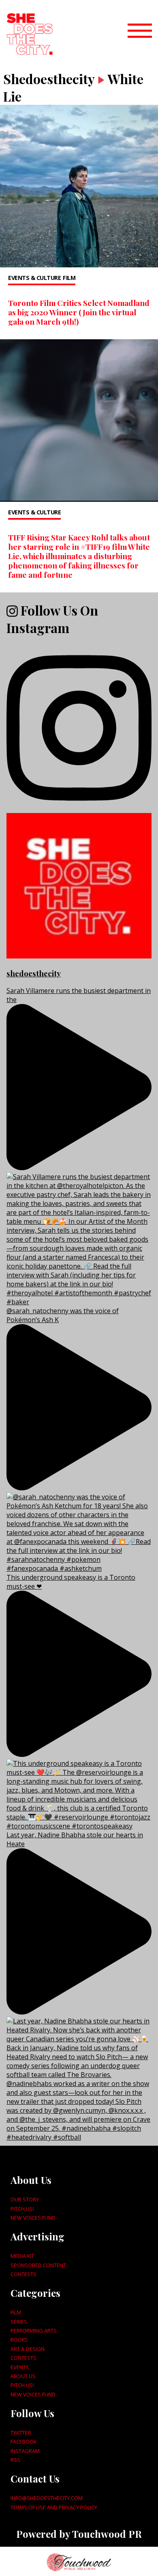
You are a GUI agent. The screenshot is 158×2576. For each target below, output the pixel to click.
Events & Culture (34, 278)
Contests (23, 2274)
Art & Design (28, 2349)
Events (20, 2367)
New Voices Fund (33, 2218)
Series (19, 2322)
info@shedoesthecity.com (47, 2498)
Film (69, 278)
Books (19, 2340)
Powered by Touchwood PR (79, 2534)
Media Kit (22, 2256)
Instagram (25, 2451)
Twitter (21, 2433)
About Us (23, 2376)
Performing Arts (34, 2331)
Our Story (25, 2199)
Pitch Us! (22, 2209)
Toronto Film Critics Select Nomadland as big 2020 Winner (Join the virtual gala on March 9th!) (79, 312)
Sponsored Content (38, 2265)
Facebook (23, 2442)
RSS (15, 2460)
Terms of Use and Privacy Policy (54, 2507)
